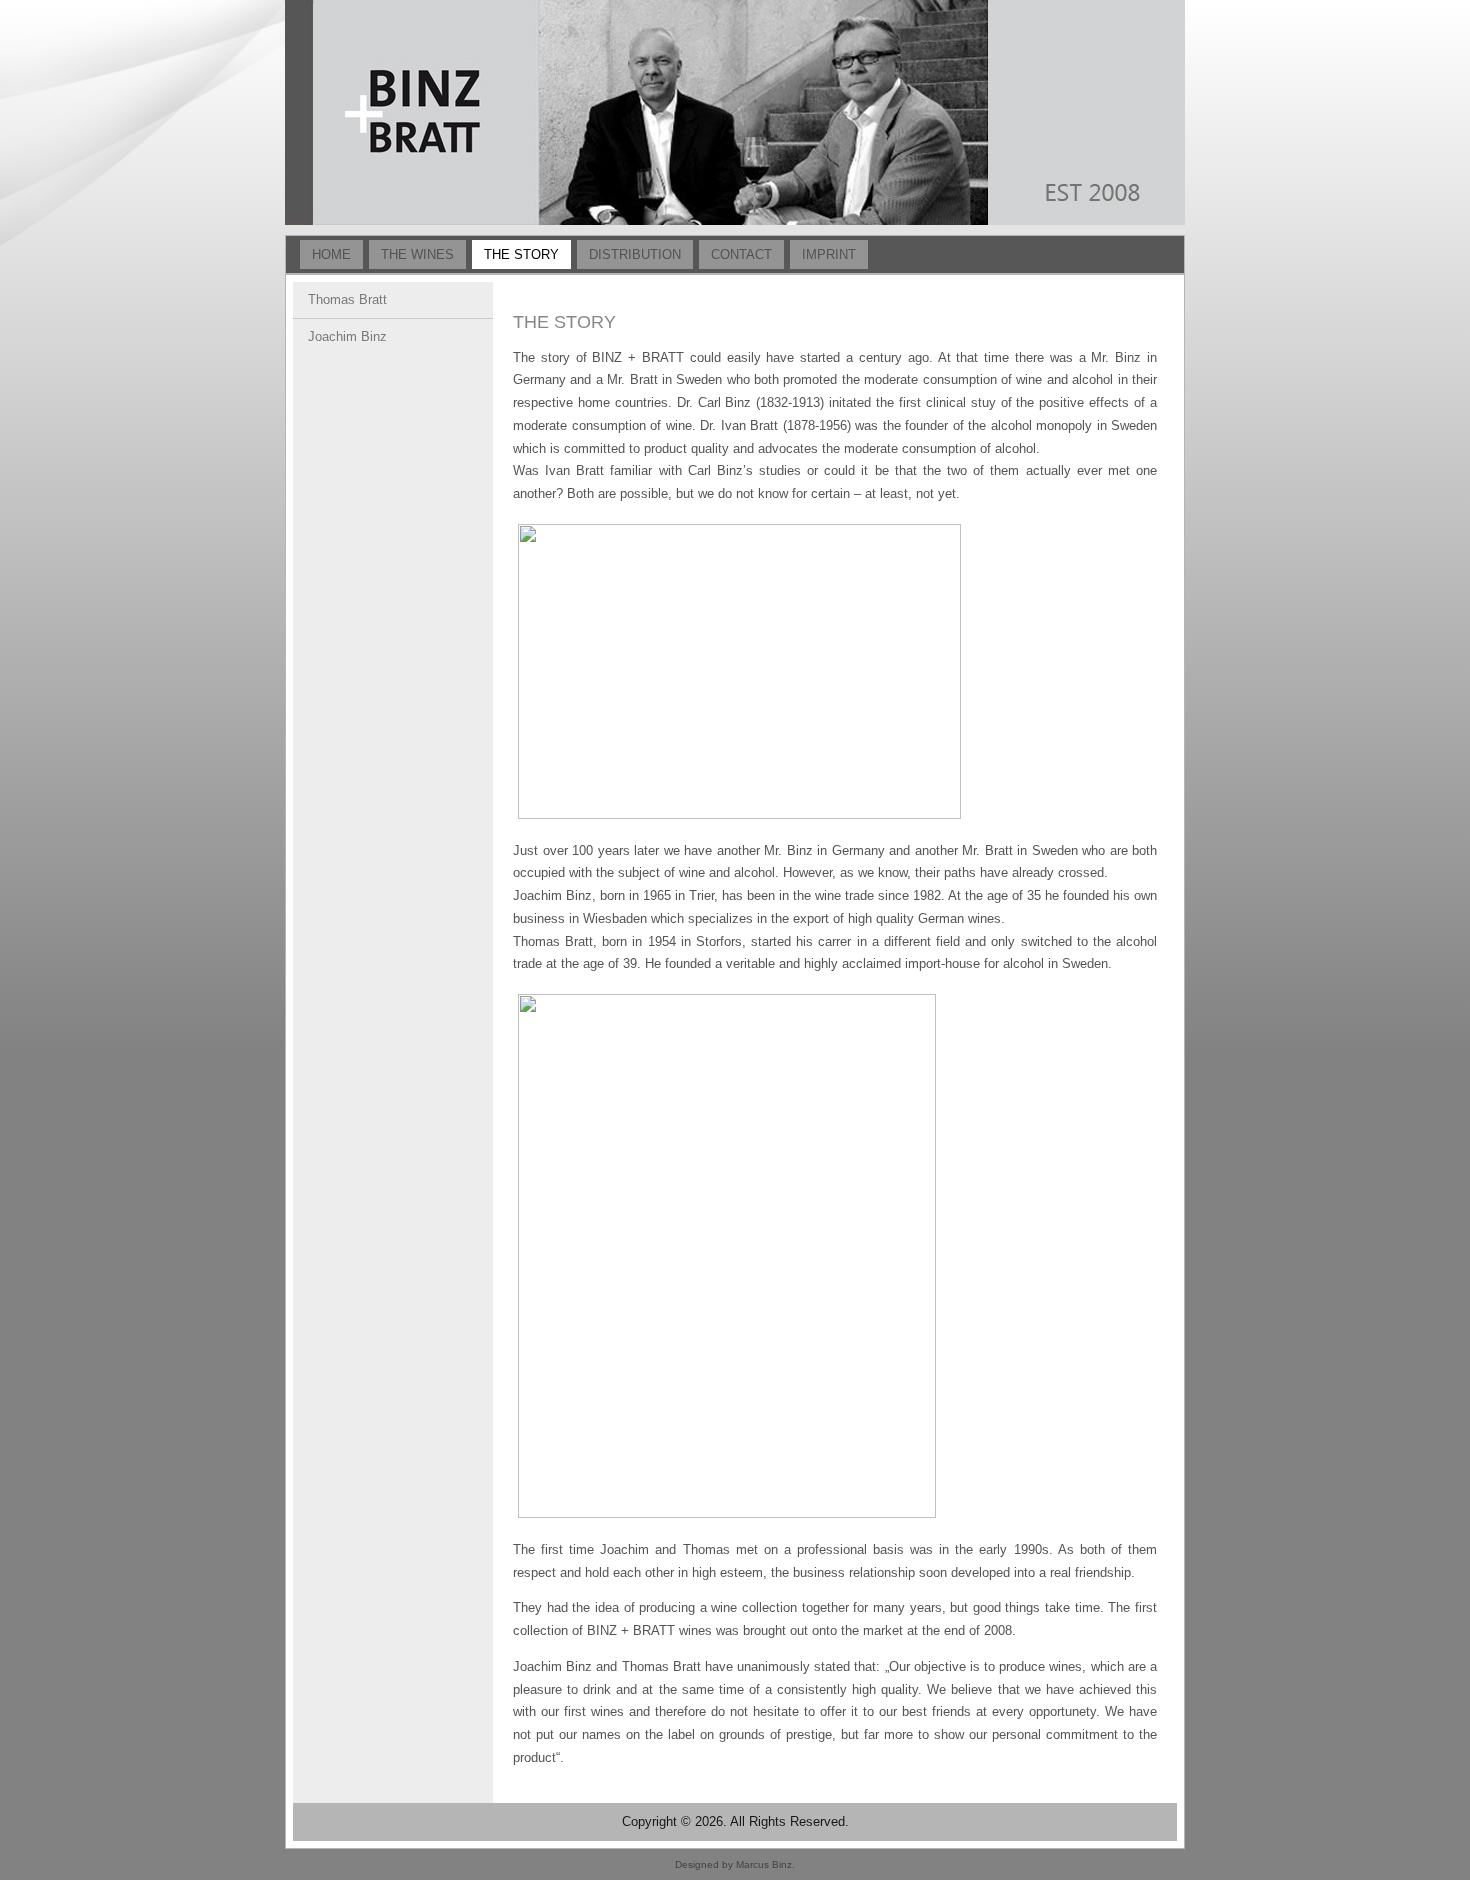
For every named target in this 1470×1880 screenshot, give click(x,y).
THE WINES (417, 254)
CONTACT (741, 254)
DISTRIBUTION (635, 254)
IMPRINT (829, 254)
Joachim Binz (347, 336)
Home (331, 254)
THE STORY (521, 254)
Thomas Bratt (347, 299)
